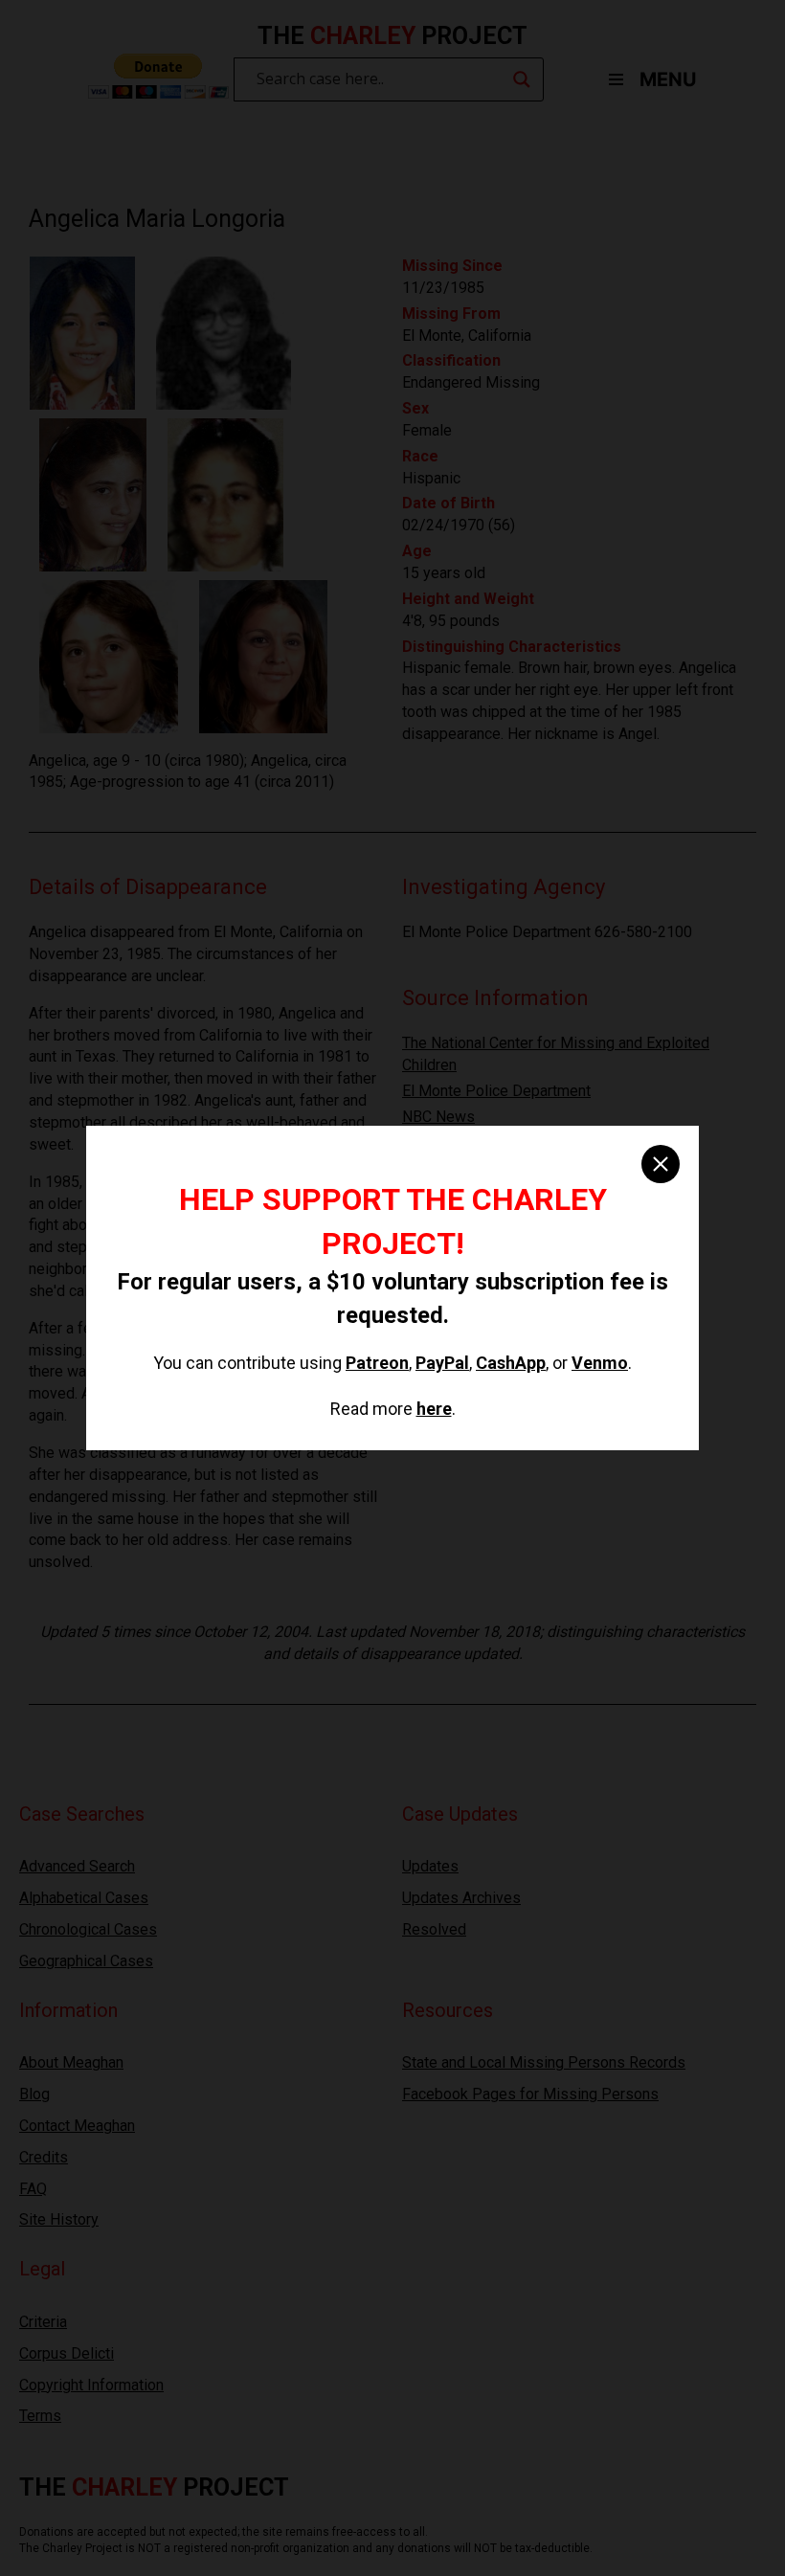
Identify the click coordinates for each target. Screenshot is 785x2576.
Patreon (377, 1363)
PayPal (442, 1363)
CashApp (511, 1363)
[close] (661, 1164)
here (434, 1409)
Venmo (600, 1363)
